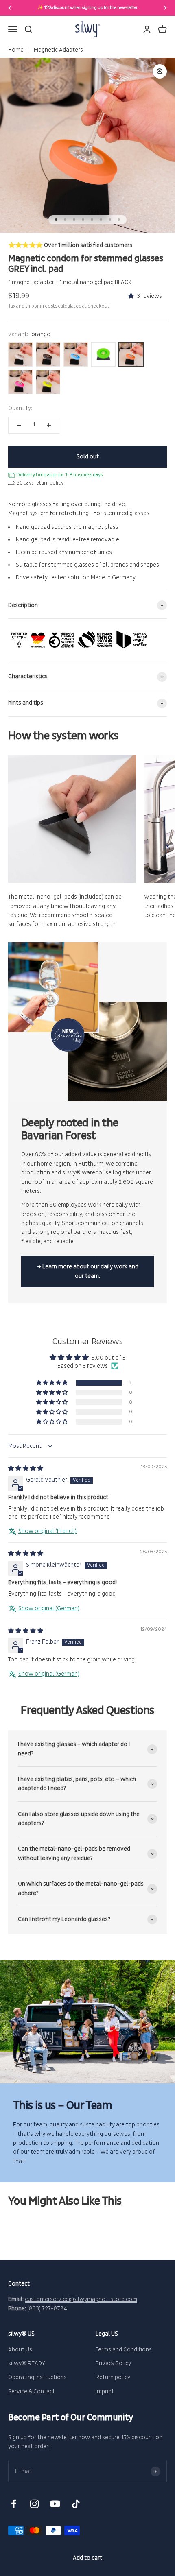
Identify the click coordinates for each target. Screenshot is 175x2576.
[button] (132, 296)
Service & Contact (32, 2392)
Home (16, 50)
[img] (26, 1468)
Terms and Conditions (124, 2350)
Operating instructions (37, 2377)
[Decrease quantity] (19, 425)
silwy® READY (27, 2363)
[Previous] (10, 8)
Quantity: (20, 408)
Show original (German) (49, 1608)
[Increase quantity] (49, 425)
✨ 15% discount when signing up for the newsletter (87, 8)
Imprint (105, 2392)
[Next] (165, 8)
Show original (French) (47, 1531)
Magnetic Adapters (58, 50)
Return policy (113, 2377)
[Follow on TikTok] (76, 2504)
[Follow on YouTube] (55, 2504)
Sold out (88, 457)
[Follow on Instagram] (34, 2504)
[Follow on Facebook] (14, 2504)
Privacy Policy (113, 2363)
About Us (20, 2350)
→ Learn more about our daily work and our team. (88, 1271)
